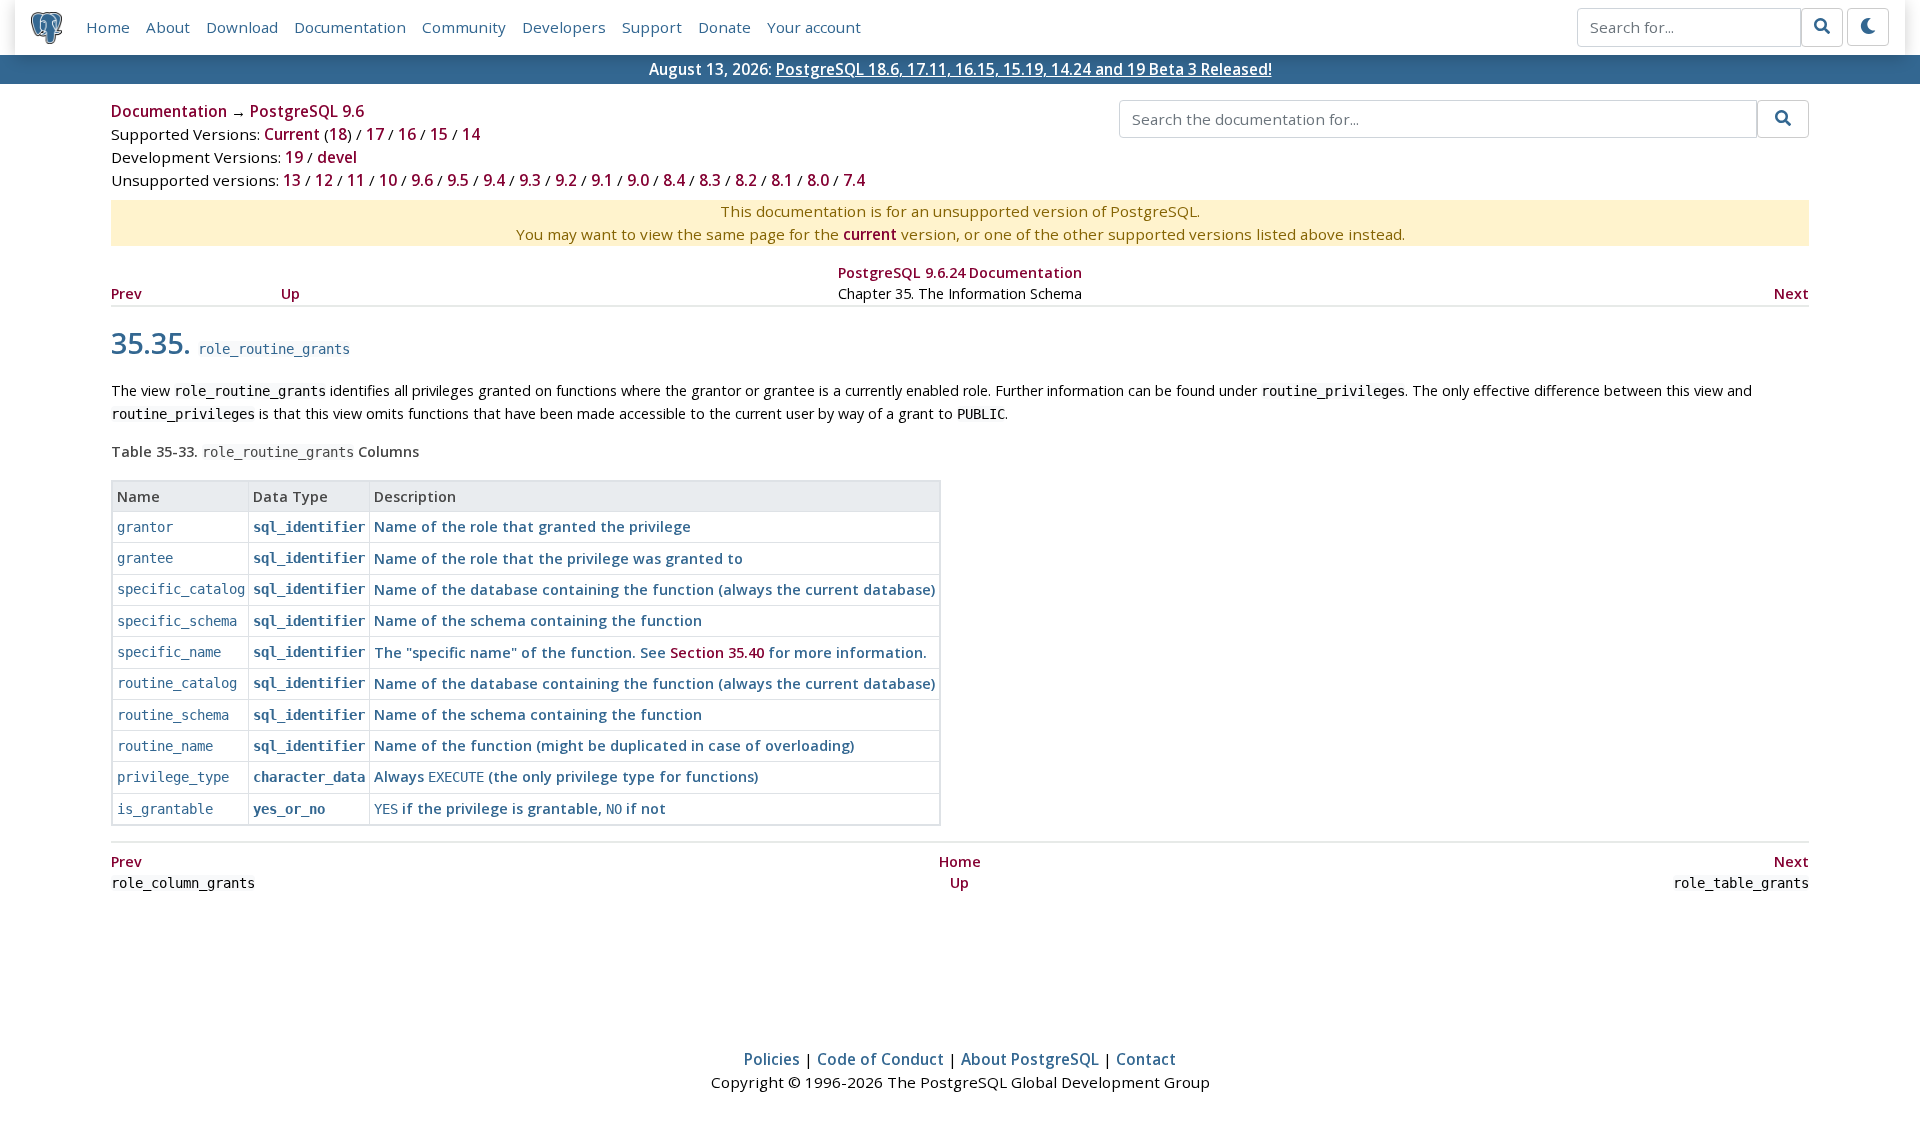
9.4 (494, 180)
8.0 (818, 180)
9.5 (458, 180)
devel (337, 157)
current (870, 234)
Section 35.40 (717, 652)
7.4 (854, 180)
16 (407, 134)
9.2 (566, 180)
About (168, 27)
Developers (564, 27)
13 (292, 180)
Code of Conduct (880, 1059)
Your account (814, 27)
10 (388, 180)
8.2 (746, 180)
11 (356, 180)
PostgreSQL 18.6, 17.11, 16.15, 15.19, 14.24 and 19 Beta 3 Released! (1024, 69)
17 (375, 134)
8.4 (674, 180)
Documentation (350, 27)
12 (324, 180)
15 (439, 134)
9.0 (638, 180)
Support (652, 27)
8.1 (782, 180)
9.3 (530, 180)
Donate (724, 27)
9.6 (422, 180)
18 (338, 134)
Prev (126, 293)
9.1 (602, 180)
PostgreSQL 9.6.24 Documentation (960, 272)
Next (1791, 293)
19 (294, 157)
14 (471, 134)
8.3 (710, 180)
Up (290, 293)
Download (242, 27)
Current (292, 134)
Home (108, 27)
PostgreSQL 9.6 (307, 111)
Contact (1146, 1059)
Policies (772, 1059)
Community (464, 27)
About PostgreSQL (1030, 1059)
